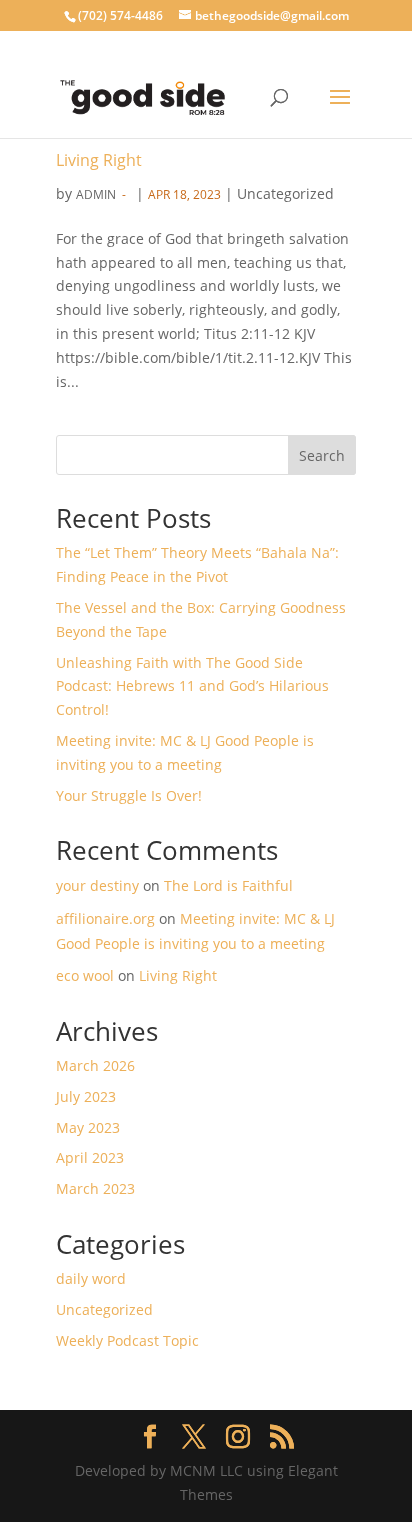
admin (96, 194)
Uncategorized (104, 1309)
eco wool (85, 975)
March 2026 (95, 1065)
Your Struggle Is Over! (129, 795)
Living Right (99, 160)
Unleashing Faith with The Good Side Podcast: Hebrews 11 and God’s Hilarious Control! (192, 686)
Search (322, 455)
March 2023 (95, 1188)
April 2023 (90, 1157)
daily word (91, 1278)
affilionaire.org (105, 918)
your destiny (97, 885)
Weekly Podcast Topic (127, 1340)
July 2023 (86, 1096)
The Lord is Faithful (228, 885)
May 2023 (88, 1127)
